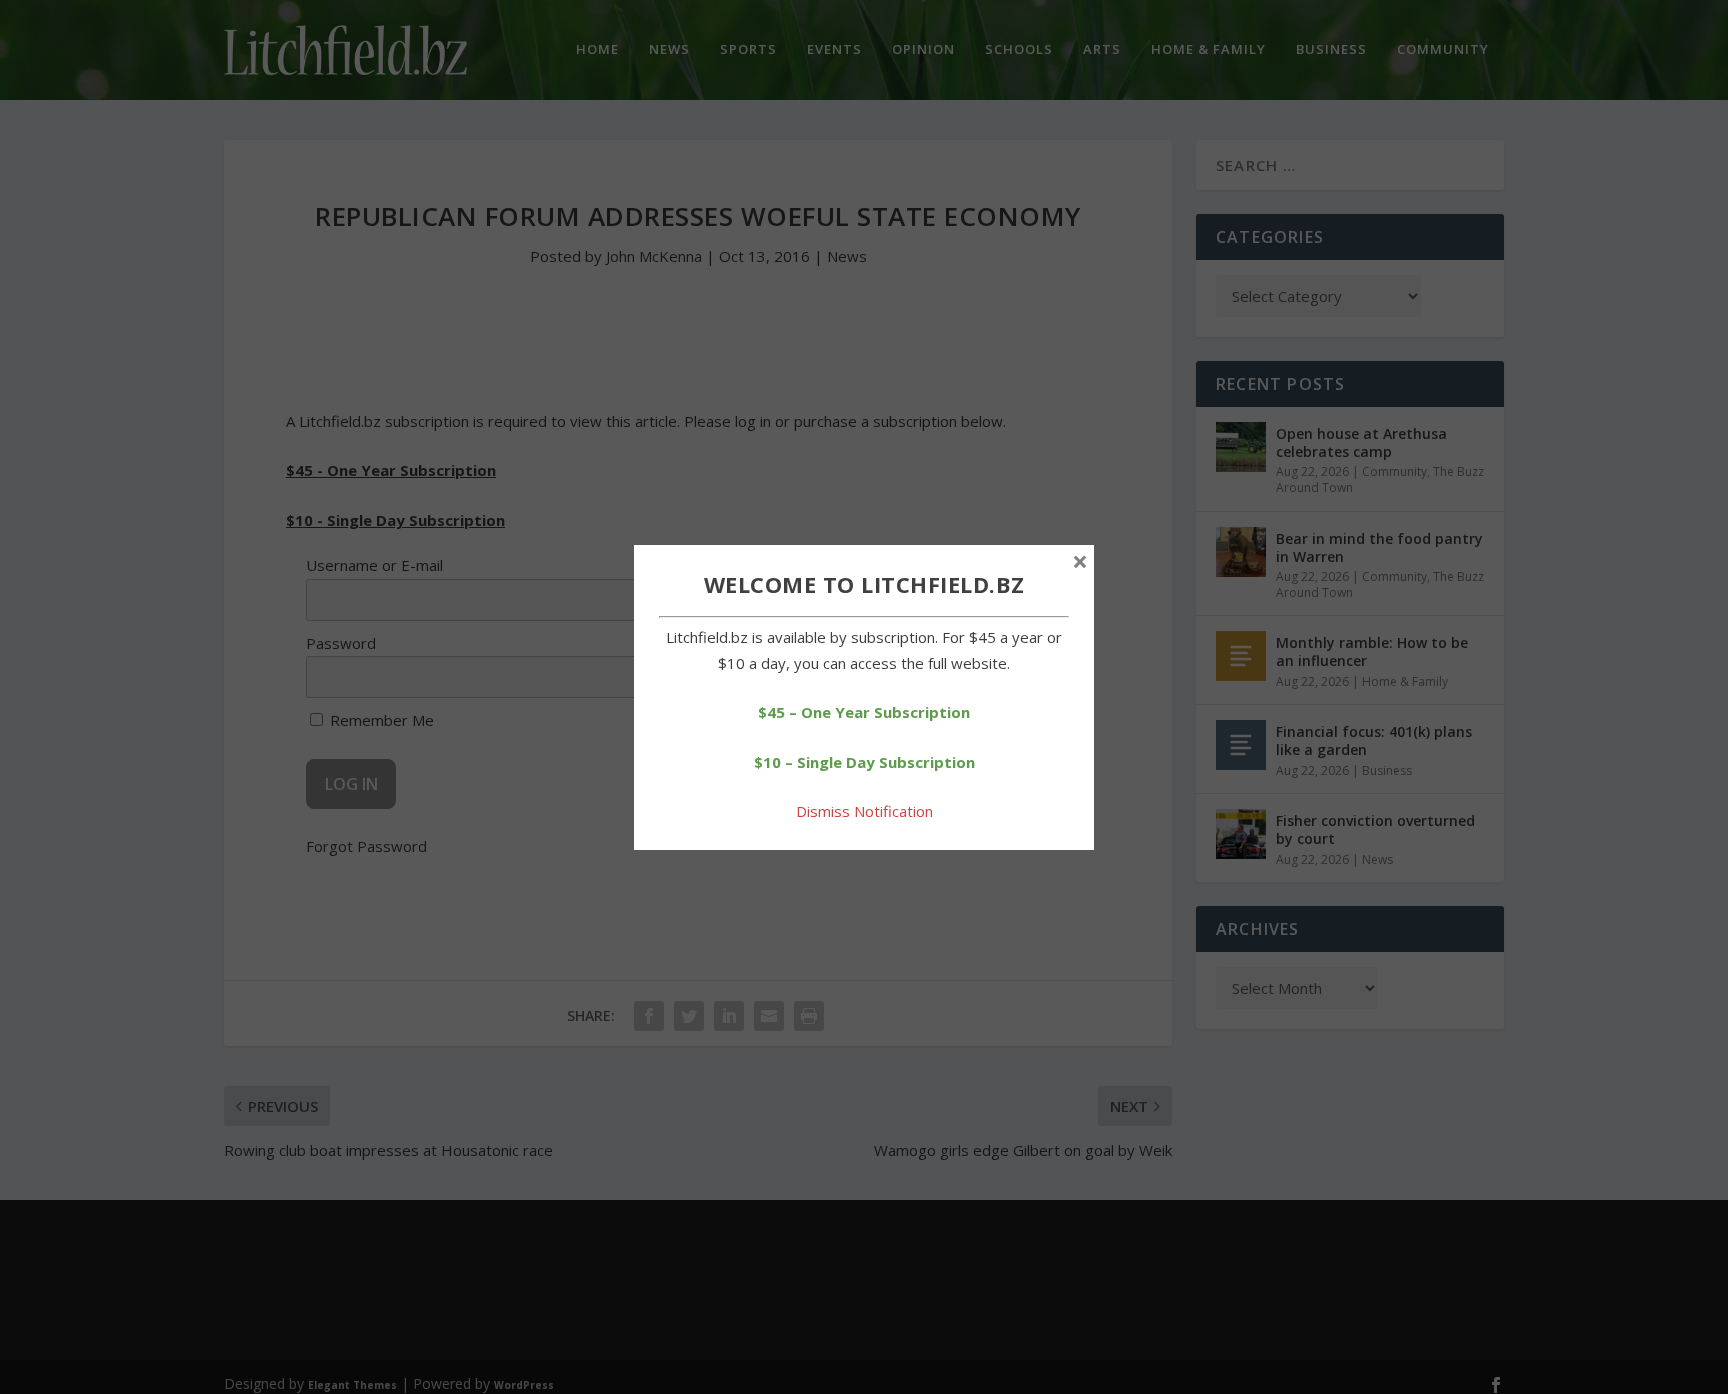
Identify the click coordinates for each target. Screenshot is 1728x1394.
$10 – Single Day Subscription (864, 762)
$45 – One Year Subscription (864, 712)
